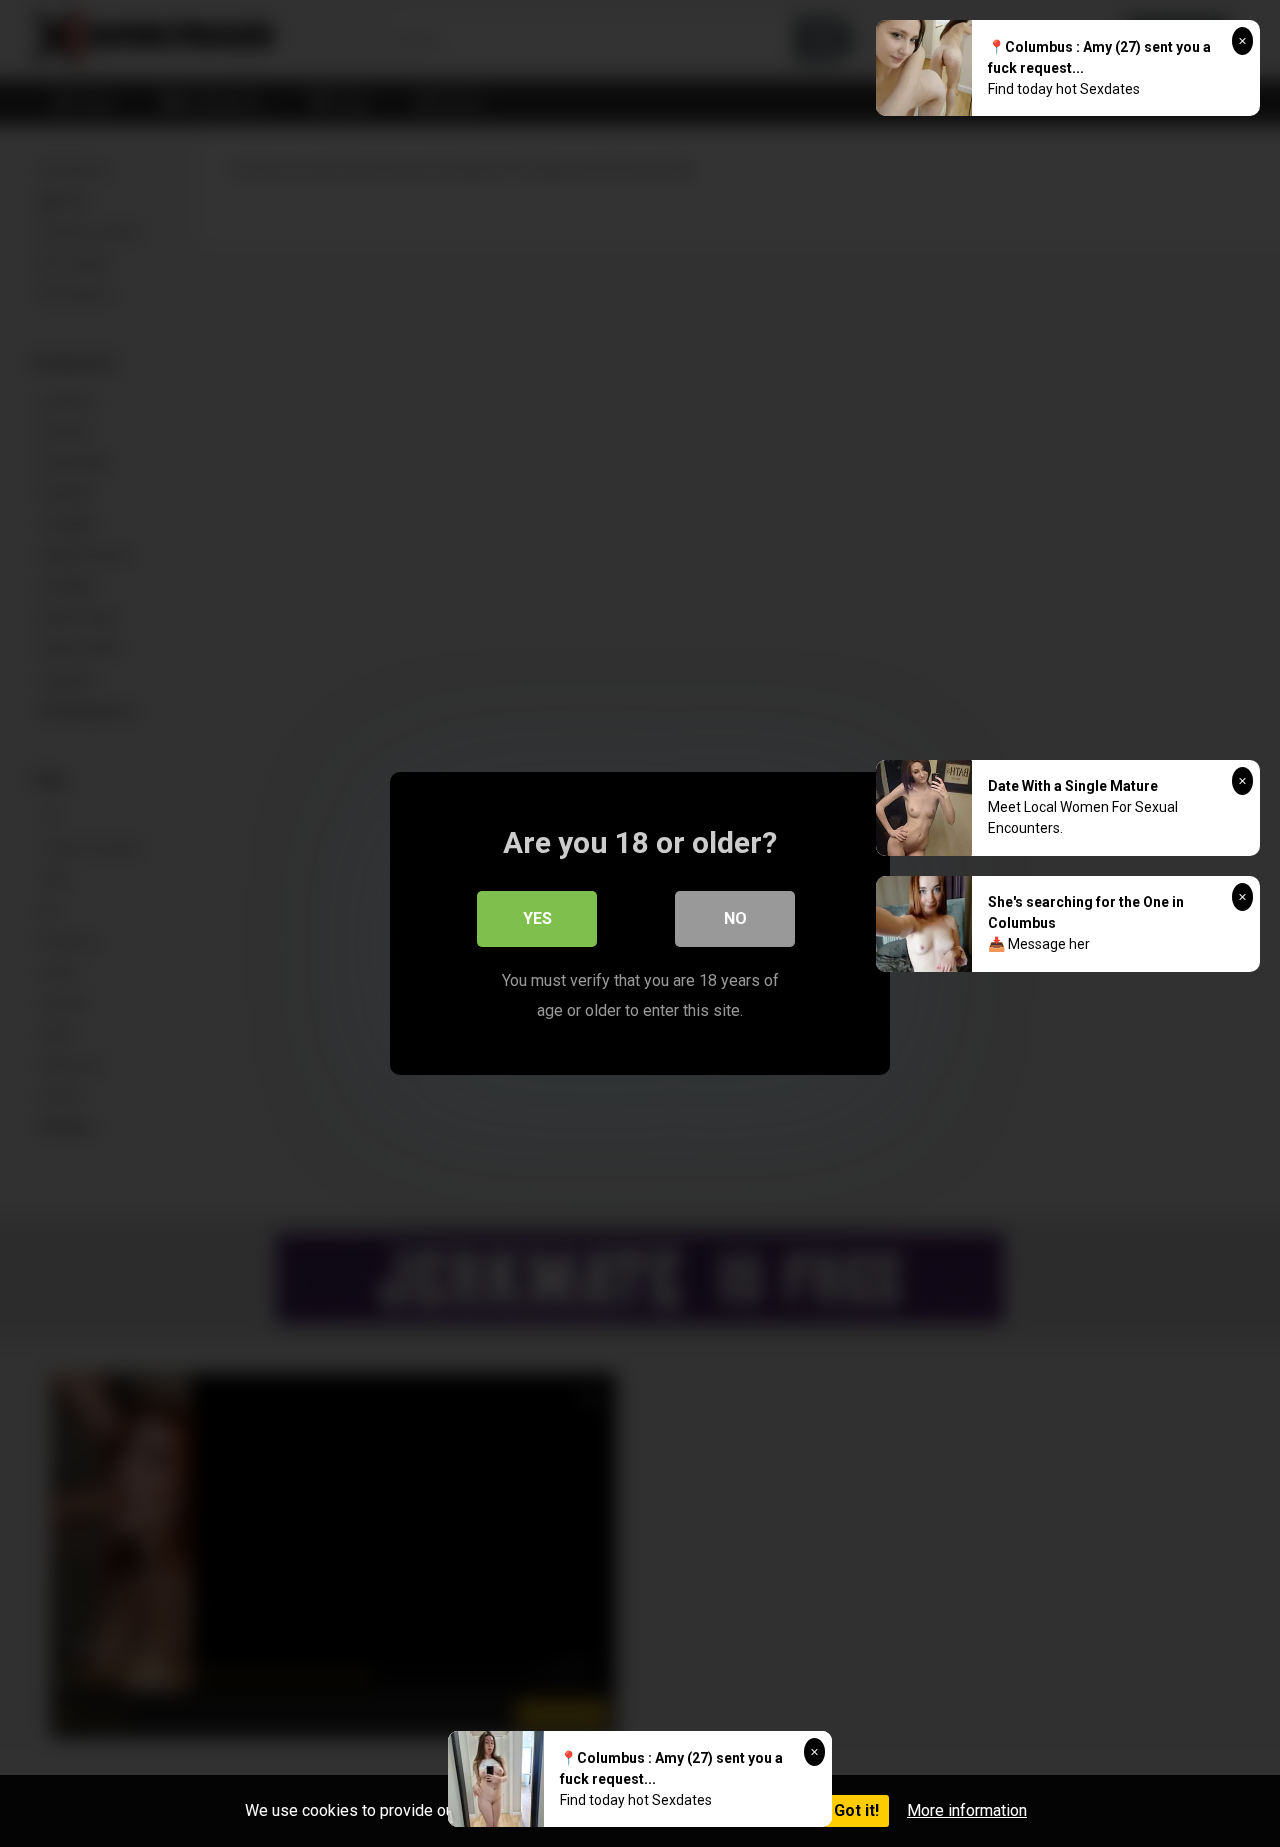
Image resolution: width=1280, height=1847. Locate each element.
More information (967, 1810)
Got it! (856, 1810)
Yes (537, 918)
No (735, 918)
